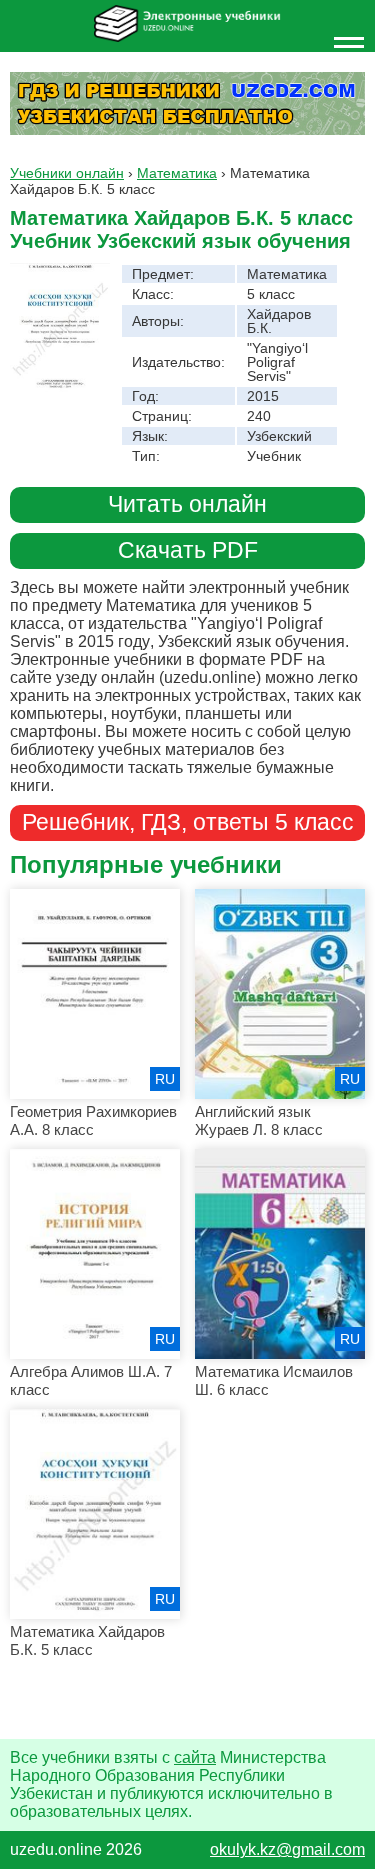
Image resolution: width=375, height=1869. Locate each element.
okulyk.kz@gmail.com (287, 1849)
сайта (195, 1757)
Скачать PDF (188, 550)
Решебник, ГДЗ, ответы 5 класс (188, 822)
